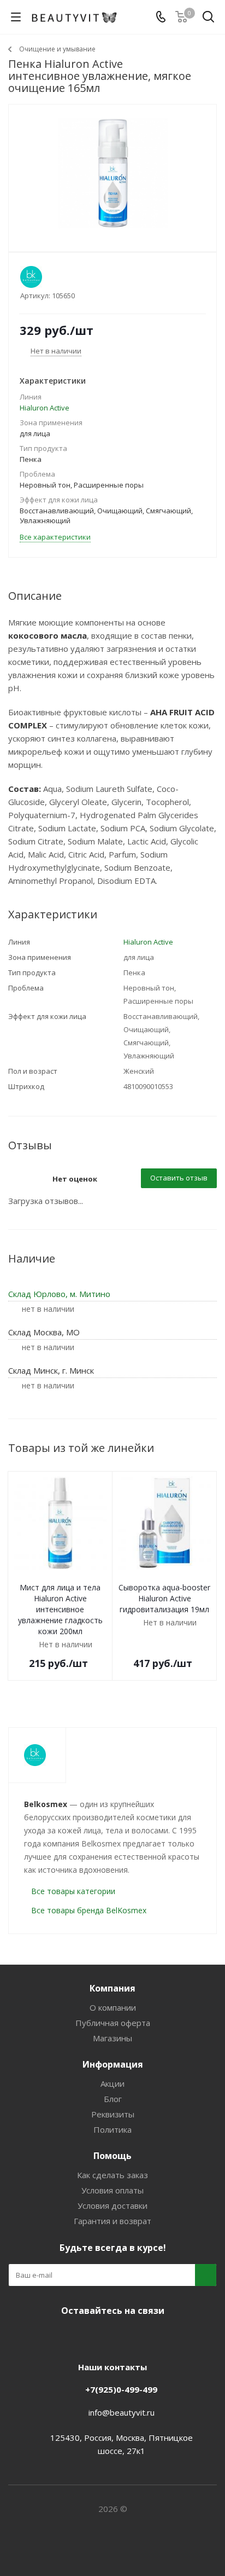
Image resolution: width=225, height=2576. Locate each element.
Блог (113, 2099)
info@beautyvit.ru (122, 2412)
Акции (112, 2083)
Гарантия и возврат (112, 2221)
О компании (113, 2007)
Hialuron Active (45, 408)
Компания (112, 1988)
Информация (113, 2064)
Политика (112, 2129)
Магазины (112, 2038)
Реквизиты (113, 2114)
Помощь (112, 2156)
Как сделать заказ (112, 2175)
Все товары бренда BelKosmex (89, 1910)
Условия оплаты (112, 2190)
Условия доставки (112, 2205)
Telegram (96, 2336)
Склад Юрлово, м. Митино (59, 1294)
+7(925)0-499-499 (121, 2389)
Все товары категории (73, 1891)
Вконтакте (69, 2336)
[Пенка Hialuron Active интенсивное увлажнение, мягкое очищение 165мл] (112, 173)
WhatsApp (151, 2336)
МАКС (123, 2336)
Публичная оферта (113, 2023)
